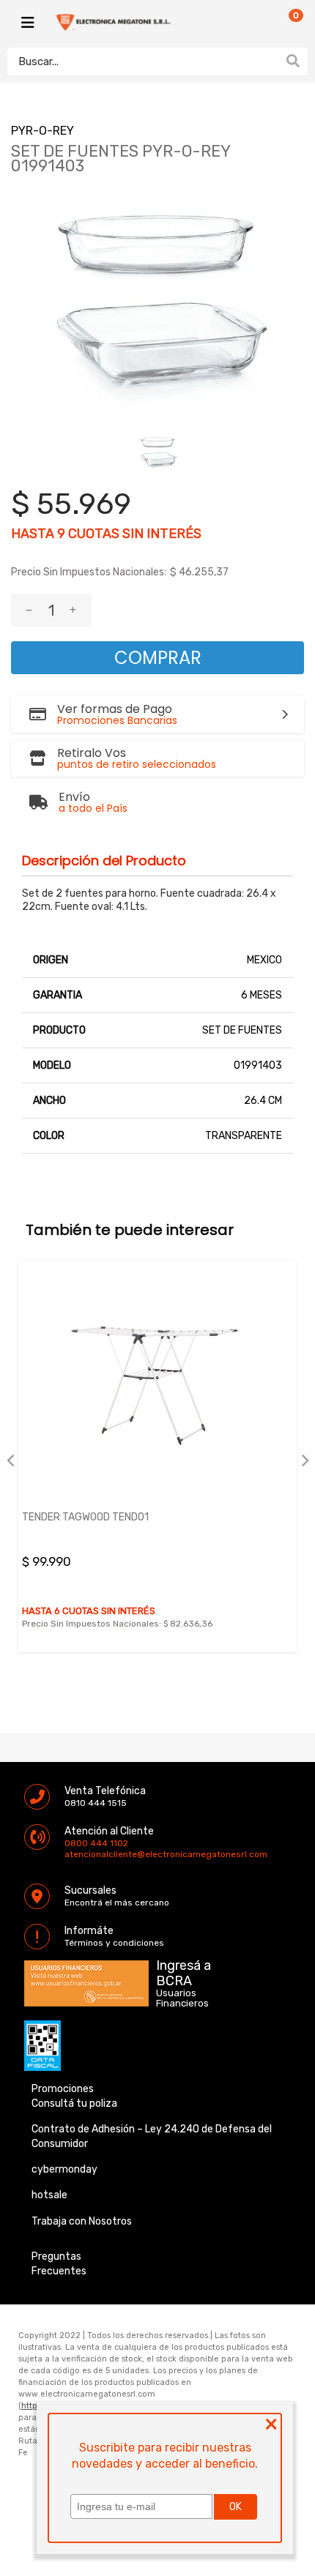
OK (236, 2507)
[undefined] (157, 309)
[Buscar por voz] (270, 61)
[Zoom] (158, 453)
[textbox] (143, 61)
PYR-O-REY (42, 131)
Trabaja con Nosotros (82, 2221)
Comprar (158, 658)
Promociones (63, 2089)
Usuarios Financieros (182, 1998)
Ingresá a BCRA (184, 1971)
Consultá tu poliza (74, 2103)
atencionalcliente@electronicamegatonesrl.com (77, 1854)
